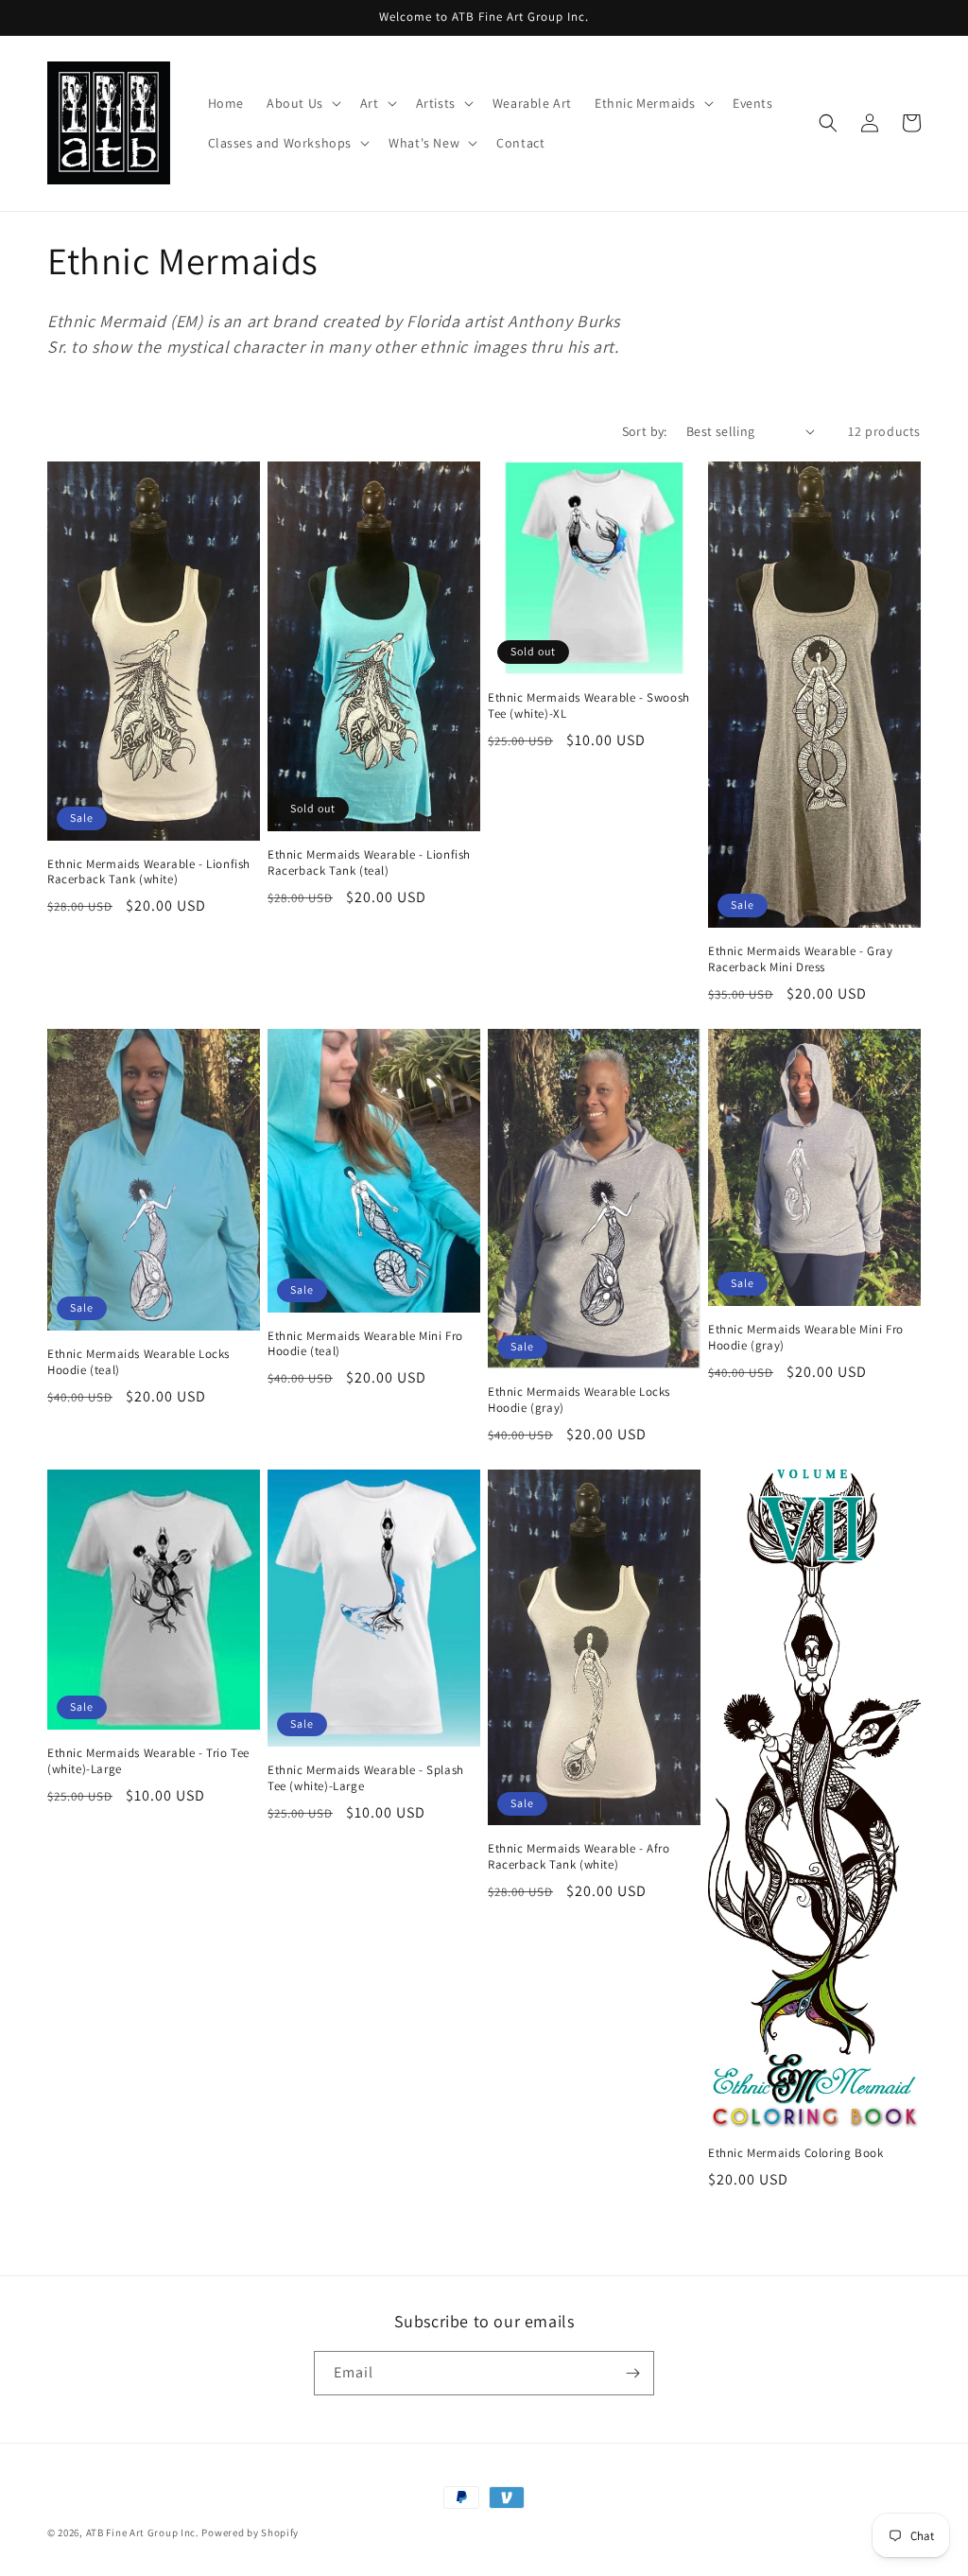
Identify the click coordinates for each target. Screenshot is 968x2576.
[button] (302, 103)
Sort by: (645, 431)
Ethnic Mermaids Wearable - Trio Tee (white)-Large (148, 1761)
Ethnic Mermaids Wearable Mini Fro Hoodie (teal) (365, 1344)
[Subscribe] (632, 2373)
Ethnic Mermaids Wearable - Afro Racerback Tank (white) (579, 1857)
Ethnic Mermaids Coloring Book (795, 2153)
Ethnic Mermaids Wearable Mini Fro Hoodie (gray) (806, 1338)
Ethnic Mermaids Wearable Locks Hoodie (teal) (138, 1362)
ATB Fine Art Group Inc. (143, 2532)
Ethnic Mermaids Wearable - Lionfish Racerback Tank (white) (149, 872)
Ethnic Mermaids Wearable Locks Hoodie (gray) (579, 1400)
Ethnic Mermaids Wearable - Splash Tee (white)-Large (366, 1778)
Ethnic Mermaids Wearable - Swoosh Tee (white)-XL (589, 706)
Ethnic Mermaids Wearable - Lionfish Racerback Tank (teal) (369, 863)
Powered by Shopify (250, 2532)
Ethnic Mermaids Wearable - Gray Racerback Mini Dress (801, 959)
